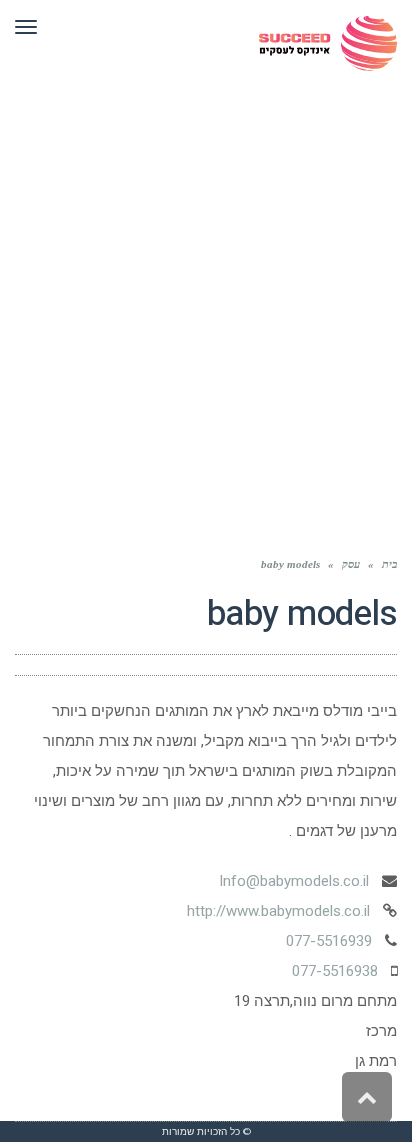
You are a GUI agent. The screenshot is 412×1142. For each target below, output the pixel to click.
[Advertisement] (206, 302)
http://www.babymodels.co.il (278, 911)
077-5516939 (329, 941)
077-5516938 (335, 971)
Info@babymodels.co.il (294, 881)
